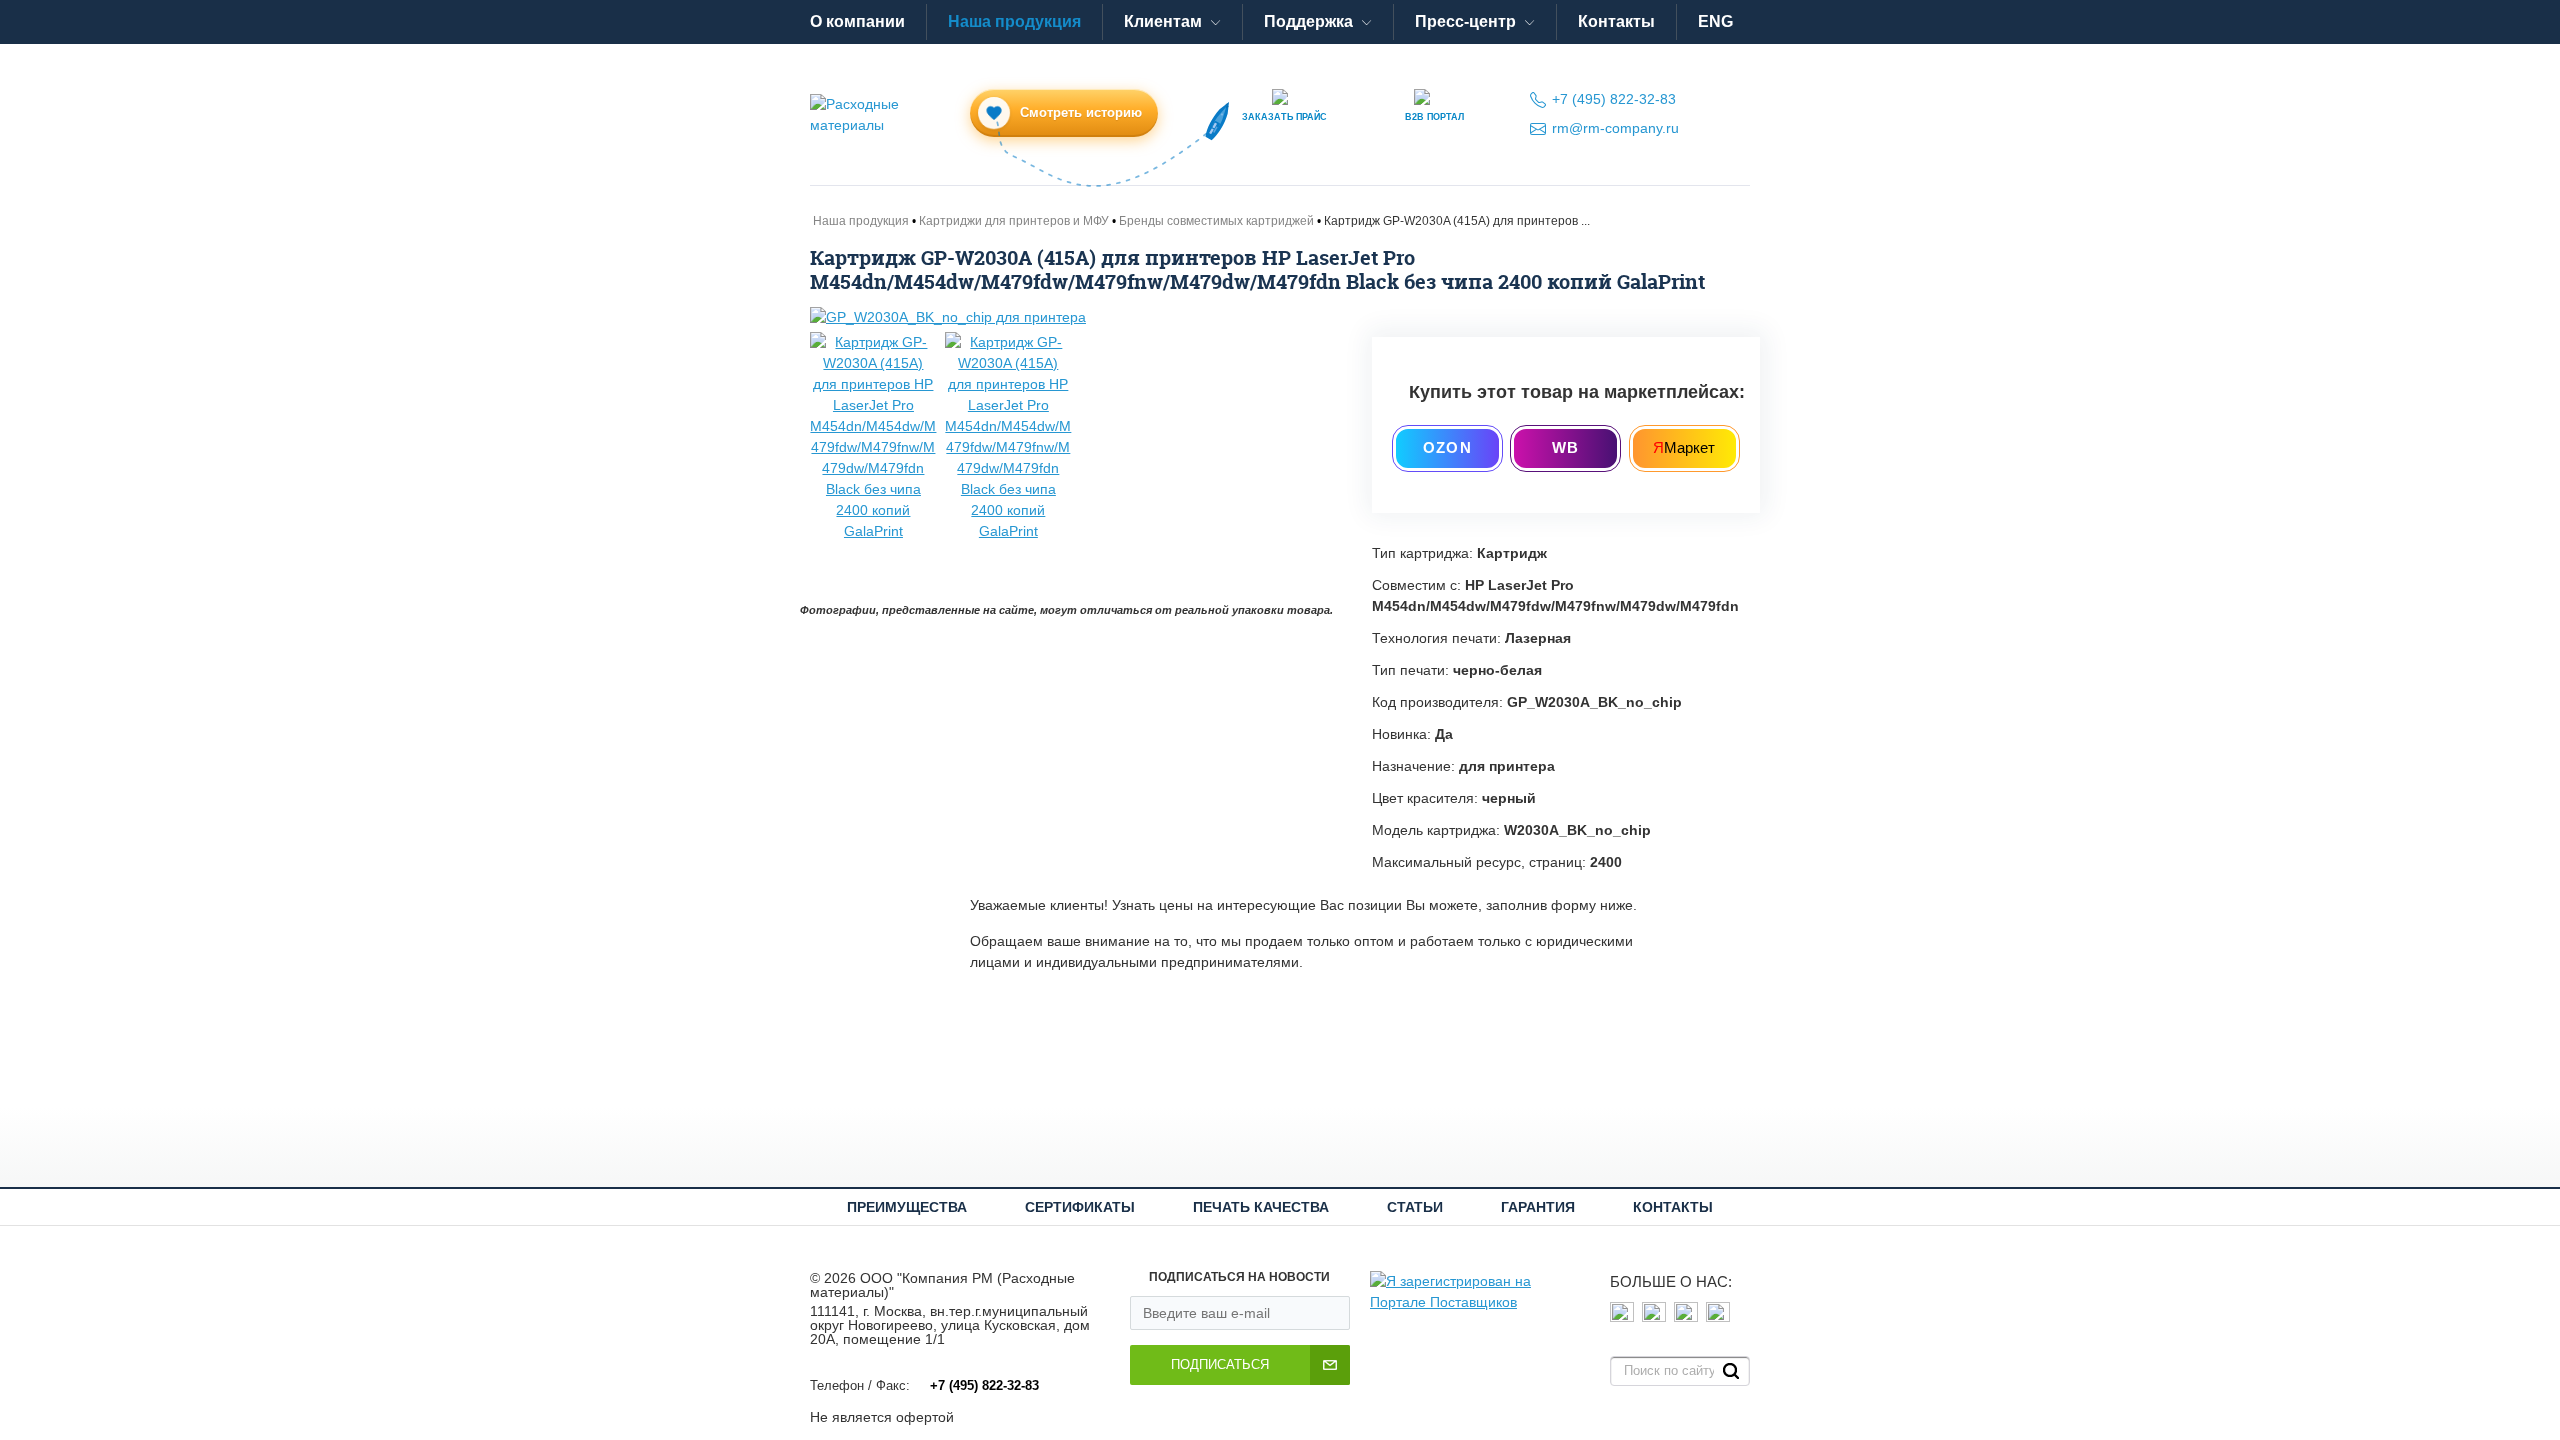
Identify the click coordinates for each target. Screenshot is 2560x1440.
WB (1565, 447)
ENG (1715, 21)
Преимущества (907, 1207)
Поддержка (1308, 21)
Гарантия (1538, 1207)
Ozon (1447, 447)
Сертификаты (1080, 1207)
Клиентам (1163, 21)
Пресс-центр (1465, 21)
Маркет (1684, 447)
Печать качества (1261, 1207)
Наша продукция (1014, 21)
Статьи (1415, 1207)
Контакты (1616, 21)
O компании (857, 21)
